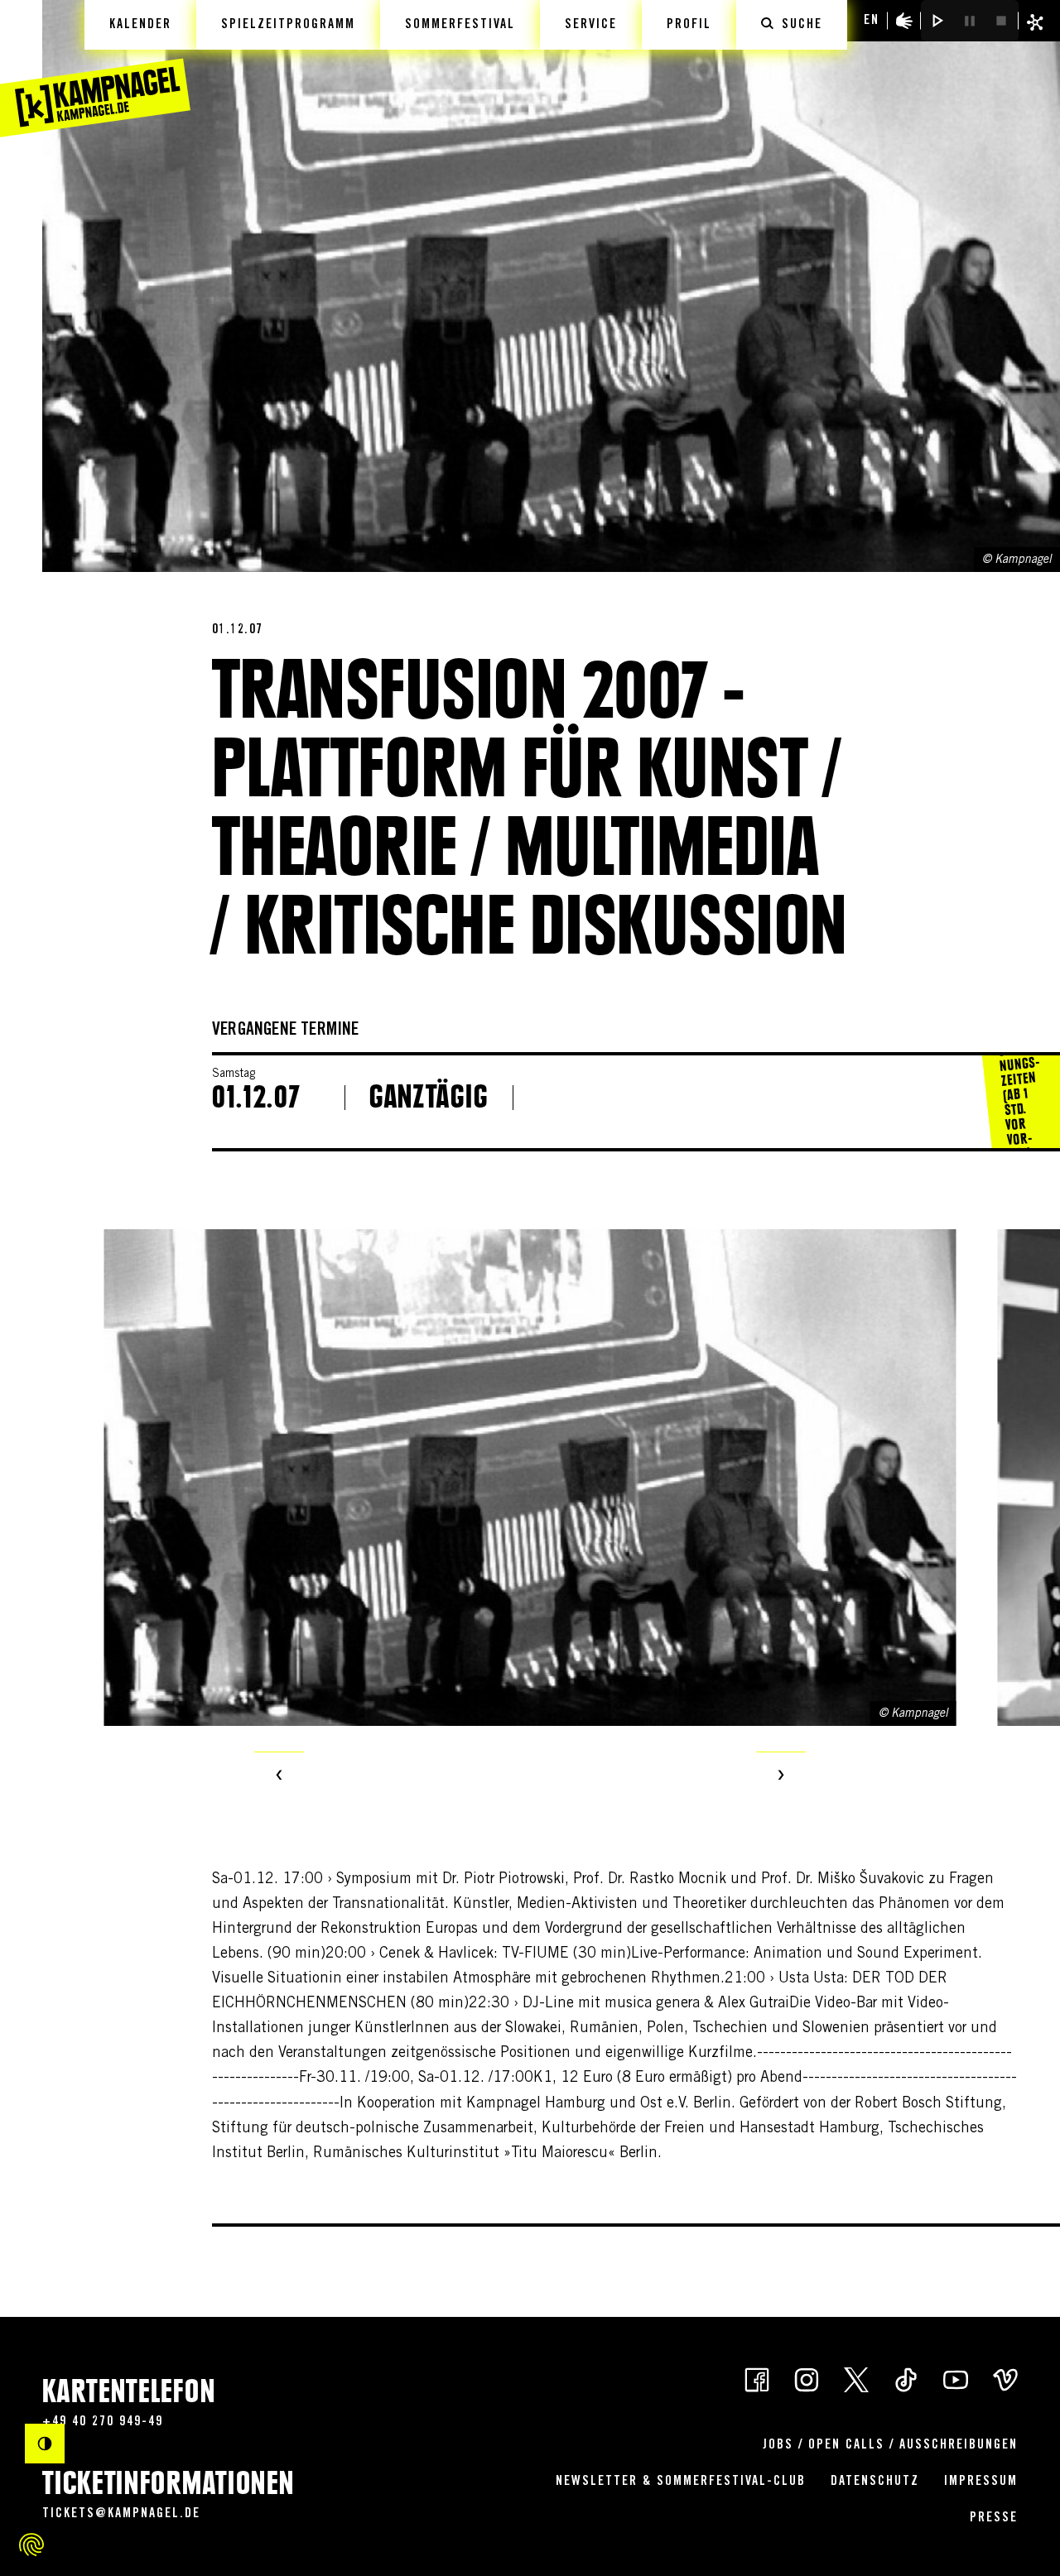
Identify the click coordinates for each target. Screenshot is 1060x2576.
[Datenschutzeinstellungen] (31, 2545)
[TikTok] (906, 2379)
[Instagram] (807, 2379)
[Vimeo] (1005, 2379)
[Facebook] (757, 2379)
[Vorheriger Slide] (279, 1776)
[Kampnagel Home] (95, 69)
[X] (856, 2379)
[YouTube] (956, 2379)
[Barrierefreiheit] (904, 21)
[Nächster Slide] (781, 1776)
